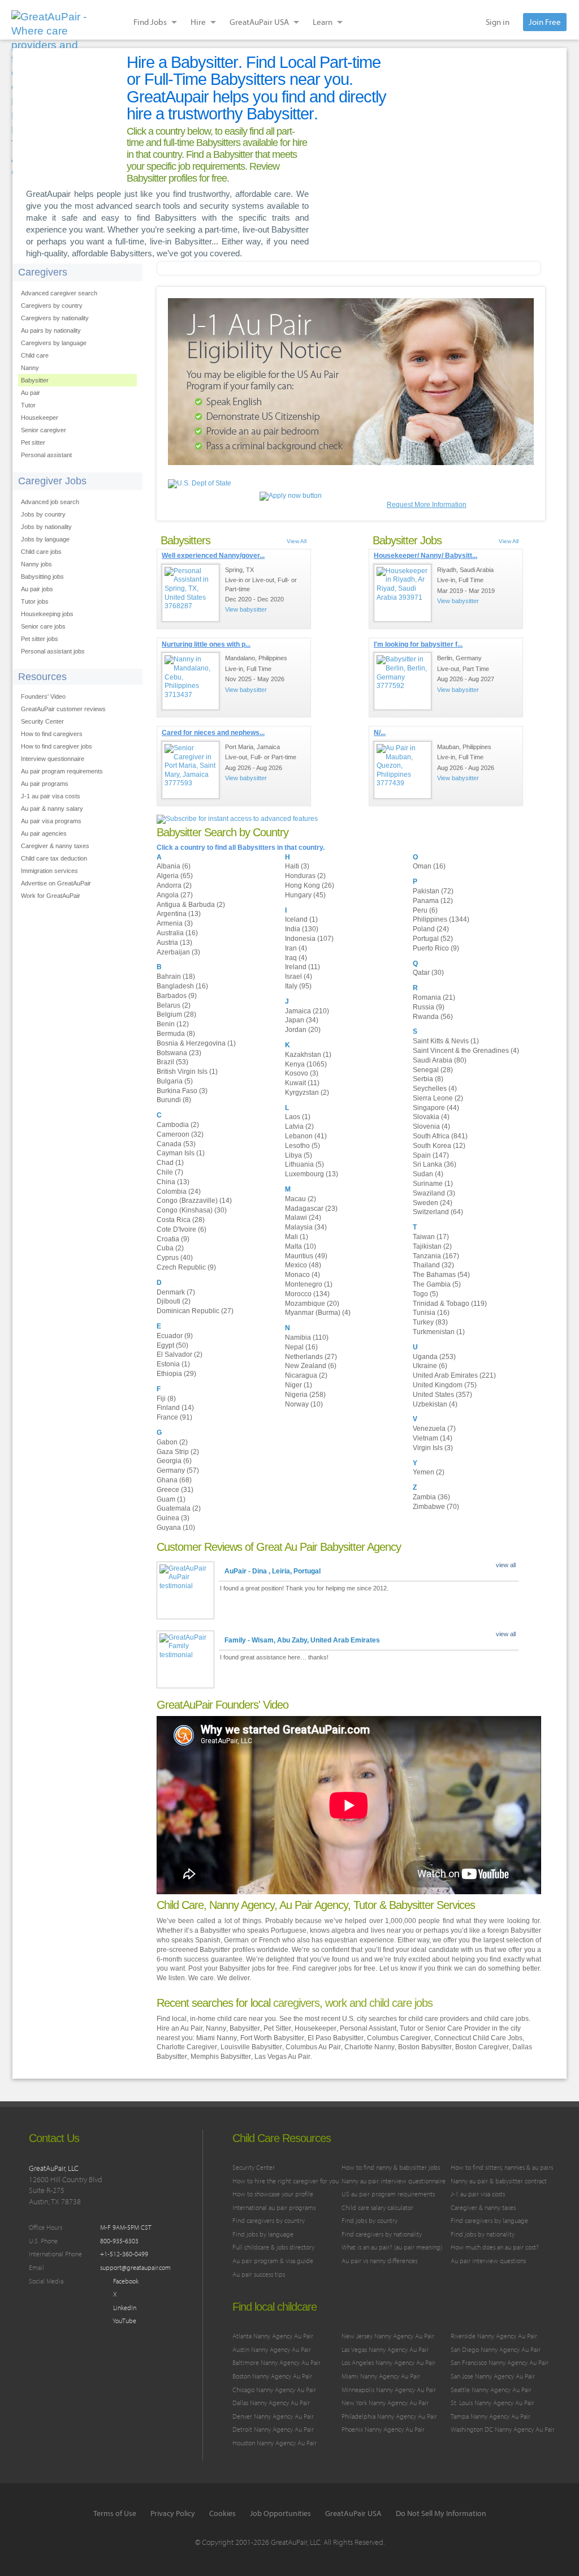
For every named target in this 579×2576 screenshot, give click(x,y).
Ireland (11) (303, 967)
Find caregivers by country (269, 2220)
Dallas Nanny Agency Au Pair (271, 2403)
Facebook (125, 2281)
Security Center (42, 721)
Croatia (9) (173, 1239)
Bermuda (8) (176, 1034)
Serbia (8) (428, 1079)
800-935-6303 (119, 2241)
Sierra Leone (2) (438, 1098)
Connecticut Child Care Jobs (478, 2038)
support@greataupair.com (135, 2267)
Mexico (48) (303, 1265)
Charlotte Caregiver (187, 2047)
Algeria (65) (175, 876)
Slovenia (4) (431, 1126)
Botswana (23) (179, 1053)
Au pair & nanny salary (52, 809)
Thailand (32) (433, 1265)
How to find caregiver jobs (57, 746)
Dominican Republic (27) (195, 1311)
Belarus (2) (174, 1005)
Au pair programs (45, 784)
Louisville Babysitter (251, 2047)
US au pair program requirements (388, 2194)
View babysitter (246, 609)
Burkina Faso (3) (182, 1091)
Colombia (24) (179, 1192)
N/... (380, 733)
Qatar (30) (428, 973)
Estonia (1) (173, 1364)
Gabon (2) (172, 1442)
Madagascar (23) (311, 1209)
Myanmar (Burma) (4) (318, 1313)
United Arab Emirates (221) (454, 1375)
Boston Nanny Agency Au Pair (272, 2376)
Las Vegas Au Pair (282, 2057)
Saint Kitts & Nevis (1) (446, 1041)
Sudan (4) (428, 1174)
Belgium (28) (176, 1014)
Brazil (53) (172, 1062)
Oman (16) (429, 866)
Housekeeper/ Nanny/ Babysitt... (425, 556)
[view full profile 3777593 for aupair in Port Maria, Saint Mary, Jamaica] (191, 770)
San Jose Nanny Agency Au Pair (493, 2376)
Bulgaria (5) (175, 1081)
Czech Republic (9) (186, 1267)
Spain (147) (431, 1155)
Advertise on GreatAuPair (56, 883)
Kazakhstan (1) (308, 1055)
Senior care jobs (43, 626)
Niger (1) (299, 1385)
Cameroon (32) (180, 1134)
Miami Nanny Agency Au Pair (381, 2376)
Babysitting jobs (42, 577)
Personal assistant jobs (53, 651)
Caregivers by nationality (55, 318)
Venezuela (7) (434, 1429)
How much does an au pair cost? (495, 2247)
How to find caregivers (52, 734)
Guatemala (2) (179, 1508)
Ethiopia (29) (176, 1374)
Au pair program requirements (62, 771)
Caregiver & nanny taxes (55, 846)
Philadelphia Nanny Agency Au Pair (389, 2416)
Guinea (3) (173, 1518)
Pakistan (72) (433, 891)
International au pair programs (274, 2207)
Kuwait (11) (302, 1083)
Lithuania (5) (304, 1164)
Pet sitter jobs (40, 639)
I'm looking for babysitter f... (418, 644)
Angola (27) (175, 895)
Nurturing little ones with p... (206, 644)
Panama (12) (433, 901)
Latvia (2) (299, 1126)
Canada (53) (176, 1144)
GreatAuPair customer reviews (63, 709)
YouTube (124, 2321)
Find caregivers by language (489, 2220)
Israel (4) (299, 977)
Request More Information (427, 505)
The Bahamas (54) (441, 1275)
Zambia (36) (431, 1497)
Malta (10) (301, 1246)
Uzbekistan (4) (435, 1404)
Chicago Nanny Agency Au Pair (274, 2390)
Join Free (545, 22)
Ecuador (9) (175, 1336)
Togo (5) (425, 1294)
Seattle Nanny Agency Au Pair (491, 2390)
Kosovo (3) (302, 1073)
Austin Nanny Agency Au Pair (272, 2349)
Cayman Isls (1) (181, 1153)
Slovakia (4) (431, 1117)
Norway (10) (304, 1404)
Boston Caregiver (482, 2047)
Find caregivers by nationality (382, 2234)
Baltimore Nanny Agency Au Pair (276, 2362)
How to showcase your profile (273, 2194)
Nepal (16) (301, 1347)
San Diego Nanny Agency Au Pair (496, 2349)
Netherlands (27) (311, 1357)
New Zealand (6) (311, 1366)
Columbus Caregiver (399, 2038)
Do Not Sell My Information (441, 2513)
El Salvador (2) (180, 1354)
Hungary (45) (305, 895)
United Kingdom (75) (445, 1385)
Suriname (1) (433, 1184)
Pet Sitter (277, 2028)
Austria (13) (174, 943)
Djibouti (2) (174, 1301)
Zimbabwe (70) (436, 1507)
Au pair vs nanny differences (379, 2261)
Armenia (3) (175, 923)
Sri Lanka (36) (435, 1164)
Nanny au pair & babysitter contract (499, 2181)
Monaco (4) (303, 1275)
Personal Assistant (368, 2028)
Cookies (222, 2513)
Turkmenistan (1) (439, 1332)
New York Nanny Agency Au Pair (385, 2403)
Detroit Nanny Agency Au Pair (273, 2429)
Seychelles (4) (435, 1089)
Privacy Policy (173, 2513)
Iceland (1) (301, 919)
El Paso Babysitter (336, 2038)
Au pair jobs (37, 589)
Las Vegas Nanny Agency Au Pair (385, 2349)
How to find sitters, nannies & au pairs (502, 2167)
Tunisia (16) (431, 1313)
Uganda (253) (434, 1357)
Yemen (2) (429, 1472)
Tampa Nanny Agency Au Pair (491, 2416)
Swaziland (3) (434, 1193)
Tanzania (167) (436, 1256)
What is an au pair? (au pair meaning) (392, 2247)
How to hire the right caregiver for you (286, 2181)
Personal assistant (46, 455)
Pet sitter (33, 442)
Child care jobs (41, 552)
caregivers (296, 2003)
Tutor (28, 405)
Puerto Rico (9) (436, 948)
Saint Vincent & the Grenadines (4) (466, 1051)
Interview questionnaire (53, 759)
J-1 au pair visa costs (51, 796)
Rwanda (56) (433, 1017)
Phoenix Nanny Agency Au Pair (383, 2429)
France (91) (174, 1417)
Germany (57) (178, 1470)
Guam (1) (171, 1499)
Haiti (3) (297, 866)
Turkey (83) (430, 1322)
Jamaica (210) (307, 1011)
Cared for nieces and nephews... (213, 733)
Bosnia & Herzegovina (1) (196, 1043)
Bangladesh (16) (182, 986)
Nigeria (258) (305, 1395)
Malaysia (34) (306, 1227)
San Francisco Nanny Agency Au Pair (500, 2362)
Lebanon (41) (306, 1136)
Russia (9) (429, 1007)
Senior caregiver (44, 430)
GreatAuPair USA (353, 2513)
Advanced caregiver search (59, 293)
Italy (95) (298, 986)
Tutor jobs (35, 601)
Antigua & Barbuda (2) (191, 905)
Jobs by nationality (46, 527)
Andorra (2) (174, 885)
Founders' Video (43, 696)
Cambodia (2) (178, 1125)
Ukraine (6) (430, 1366)
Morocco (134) (307, 1294)
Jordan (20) (303, 1030)
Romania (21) (434, 997)
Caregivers (43, 272)
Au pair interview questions (488, 2261)
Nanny (30, 368)
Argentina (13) (179, 914)
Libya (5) (299, 1155)
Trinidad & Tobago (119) (450, 1304)
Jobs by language (45, 539)
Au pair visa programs (51, 821)
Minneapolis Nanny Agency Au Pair (389, 2390)
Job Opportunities (280, 2513)
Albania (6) (174, 866)
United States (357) (442, 1395)
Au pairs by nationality (51, 330)
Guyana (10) (176, 1528)
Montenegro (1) (309, 1284)
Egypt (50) (172, 1345)
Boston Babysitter (425, 2047)
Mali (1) (297, 1237)
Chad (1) (170, 1163)
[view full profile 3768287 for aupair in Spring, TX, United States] (191, 593)
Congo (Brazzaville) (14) (194, 1201)
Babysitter (204, 62)
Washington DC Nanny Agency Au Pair (503, 2429)
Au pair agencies (44, 833)
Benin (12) (173, 1024)
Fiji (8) (166, 1399)
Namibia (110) (307, 1338)
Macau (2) (301, 1199)
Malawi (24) (303, 1218)
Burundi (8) (174, 1100)
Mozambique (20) (312, 1304)
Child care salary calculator (377, 2207)
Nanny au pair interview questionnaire (394, 2181)
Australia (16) (177, 933)
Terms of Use (115, 2513)
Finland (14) (175, 1408)
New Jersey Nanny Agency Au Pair (388, 2336)
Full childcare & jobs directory (273, 2247)
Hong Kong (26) (310, 885)
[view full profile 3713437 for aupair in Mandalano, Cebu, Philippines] (191, 681)
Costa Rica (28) (181, 1220)
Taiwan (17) (431, 1237)
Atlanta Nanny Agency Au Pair (273, 2336)
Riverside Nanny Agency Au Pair (494, 2336)
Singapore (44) (436, 1108)
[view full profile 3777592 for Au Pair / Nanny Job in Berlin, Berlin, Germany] (403, 681)
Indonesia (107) (309, 939)
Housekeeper (40, 418)
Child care (35, 355)
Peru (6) (425, 910)
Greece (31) (175, 1490)
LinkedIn (124, 2308)
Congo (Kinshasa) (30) (192, 1210)
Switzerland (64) (438, 1212)
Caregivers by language (54, 343)
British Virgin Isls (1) (187, 1072)
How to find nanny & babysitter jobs (391, 2167)
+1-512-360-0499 (124, 2254)
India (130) (302, 929)
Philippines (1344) (441, 919)
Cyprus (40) (175, 1258)
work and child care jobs (379, 2003)
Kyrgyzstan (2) (307, 1093)
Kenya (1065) (306, 1064)
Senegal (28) (433, 1070)
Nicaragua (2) (306, 1375)
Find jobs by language (263, 2234)
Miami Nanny (217, 2038)
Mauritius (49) (306, 1256)
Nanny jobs (36, 564)
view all (506, 1565)
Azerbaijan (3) (178, 952)
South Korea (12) (439, 1146)
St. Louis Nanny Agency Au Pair (492, 2403)
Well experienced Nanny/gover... (213, 556)
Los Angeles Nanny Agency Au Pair (388, 2362)
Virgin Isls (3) (433, 1448)
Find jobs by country (370, 2220)
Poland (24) (431, 929)
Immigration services (49, 871)
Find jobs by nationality (483, 2234)
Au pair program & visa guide (273, 2261)
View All (297, 541)
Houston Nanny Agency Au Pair (275, 2443)
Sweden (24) (433, 1203)
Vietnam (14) (433, 1438)
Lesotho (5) (303, 1146)
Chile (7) (170, 1172)
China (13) (173, 1182)
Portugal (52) (433, 939)
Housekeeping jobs (47, 614)
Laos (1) (298, 1117)
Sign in (498, 22)
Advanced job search (50, 502)
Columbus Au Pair (313, 2047)
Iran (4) (296, 948)
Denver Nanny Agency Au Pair (273, 2416)
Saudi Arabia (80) (440, 1060)
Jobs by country (43, 514)
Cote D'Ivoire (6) (182, 1229)
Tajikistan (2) (432, 1246)
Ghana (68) (174, 1480)
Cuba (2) (170, 1248)
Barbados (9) (177, 996)
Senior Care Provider (458, 2028)
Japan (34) (302, 1020)
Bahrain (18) (176, 977)
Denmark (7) (176, 1292)
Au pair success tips (259, 2274)
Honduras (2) (305, 876)
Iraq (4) (296, 958)
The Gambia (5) (437, 1284)
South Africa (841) (440, 1136)
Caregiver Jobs (52, 481)
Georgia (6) (174, 1461)
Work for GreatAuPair (51, 896)
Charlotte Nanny (370, 2047)
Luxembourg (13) (312, 1174)
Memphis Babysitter (221, 2057)
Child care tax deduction (54, 858)
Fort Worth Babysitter (272, 2038)
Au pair (31, 393)
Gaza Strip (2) (178, 1452)
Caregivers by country (52, 306)
